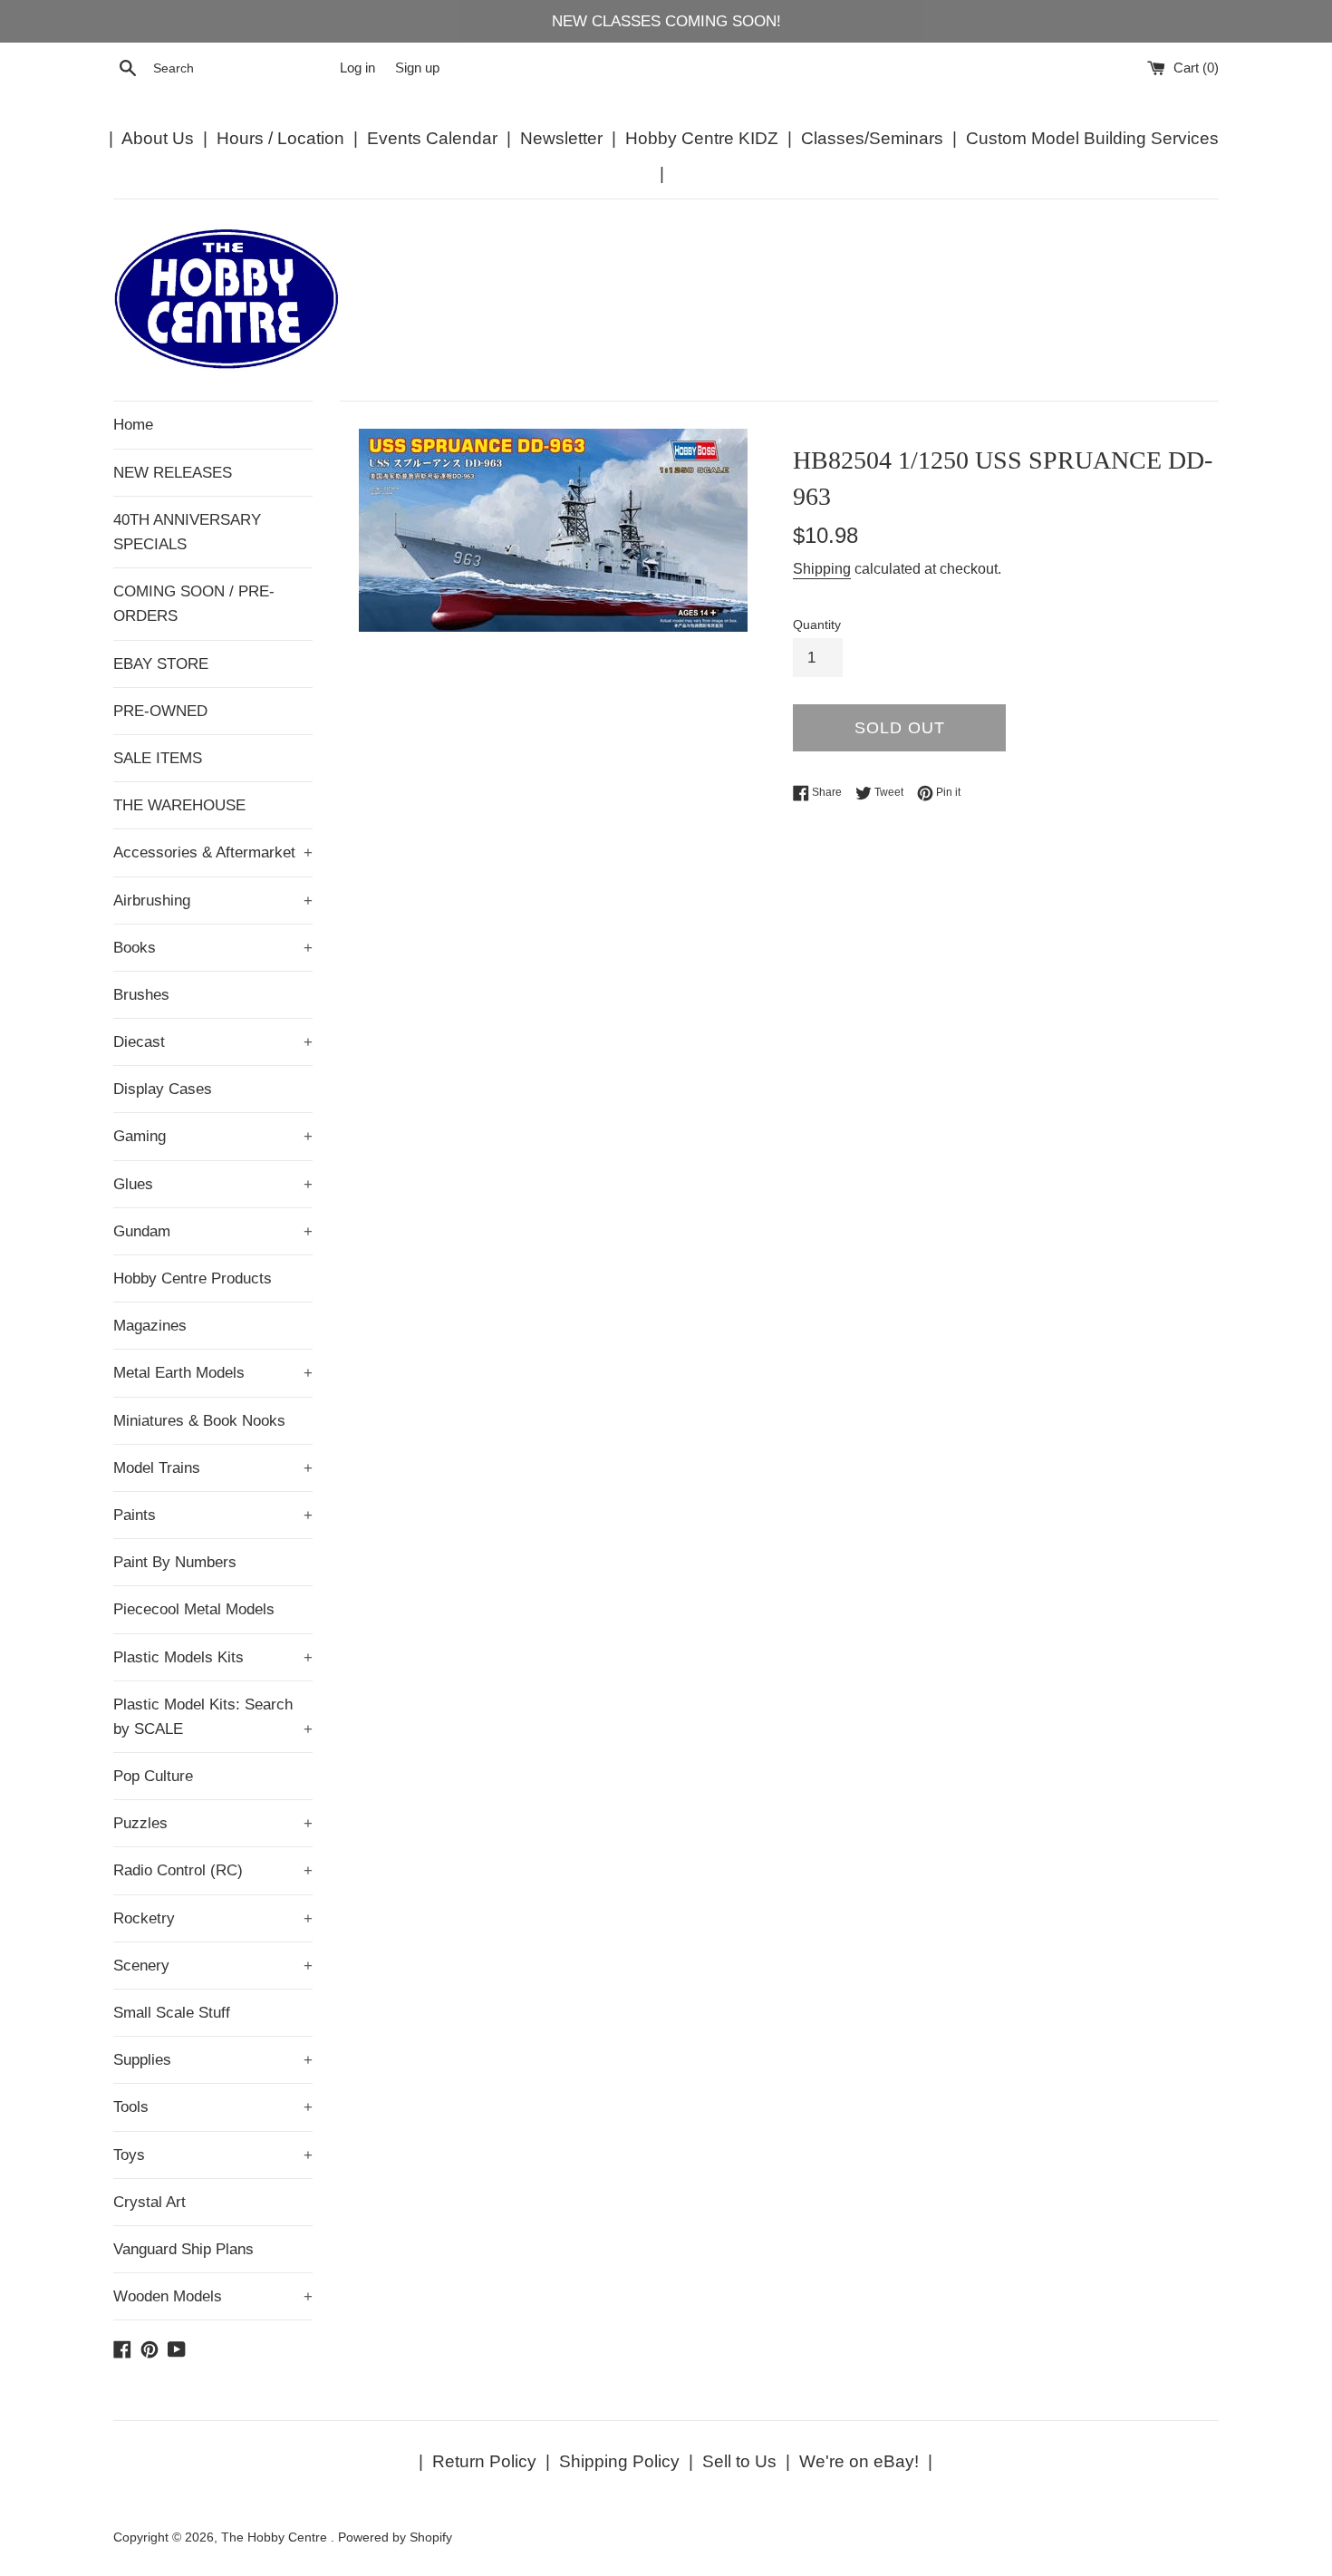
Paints (213, 1515)
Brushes (141, 995)
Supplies (213, 2060)
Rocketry (213, 1918)
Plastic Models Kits (213, 1657)
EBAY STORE (161, 664)
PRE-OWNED (160, 711)
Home (133, 425)
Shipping (822, 569)
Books (213, 948)
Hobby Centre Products (193, 1278)
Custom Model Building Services (1092, 138)
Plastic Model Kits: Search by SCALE (213, 1717)
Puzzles (213, 1823)
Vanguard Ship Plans (183, 2249)
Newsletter (561, 138)
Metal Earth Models (213, 1373)
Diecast (213, 1042)
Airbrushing (213, 901)
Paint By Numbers (175, 1562)
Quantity (817, 625)
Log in (357, 68)
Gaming (213, 1136)
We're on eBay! (859, 2461)
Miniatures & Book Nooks (199, 1421)
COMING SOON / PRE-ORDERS (194, 604)
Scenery (213, 1966)
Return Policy (484, 2461)
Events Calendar (432, 138)
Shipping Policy (619, 2461)
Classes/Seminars (872, 138)
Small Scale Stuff (172, 2013)
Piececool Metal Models (194, 1609)
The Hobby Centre (276, 2537)
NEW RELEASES (173, 473)
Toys (213, 2155)
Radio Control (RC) (213, 1870)
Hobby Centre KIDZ (702, 138)
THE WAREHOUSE (179, 805)
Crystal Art (150, 2202)
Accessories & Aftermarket (213, 852)
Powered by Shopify (395, 2537)
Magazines (150, 1326)
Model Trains (213, 1468)
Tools (213, 2107)
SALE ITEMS (158, 758)
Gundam (213, 1231)
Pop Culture (153, 1776)
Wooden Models (213, 2296)
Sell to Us (739, 2461)
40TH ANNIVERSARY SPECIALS (187, 532)
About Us (158, 138)
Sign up (417, 68)
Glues (213, 1184)
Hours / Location (280, 138)
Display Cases (163, 1089)
